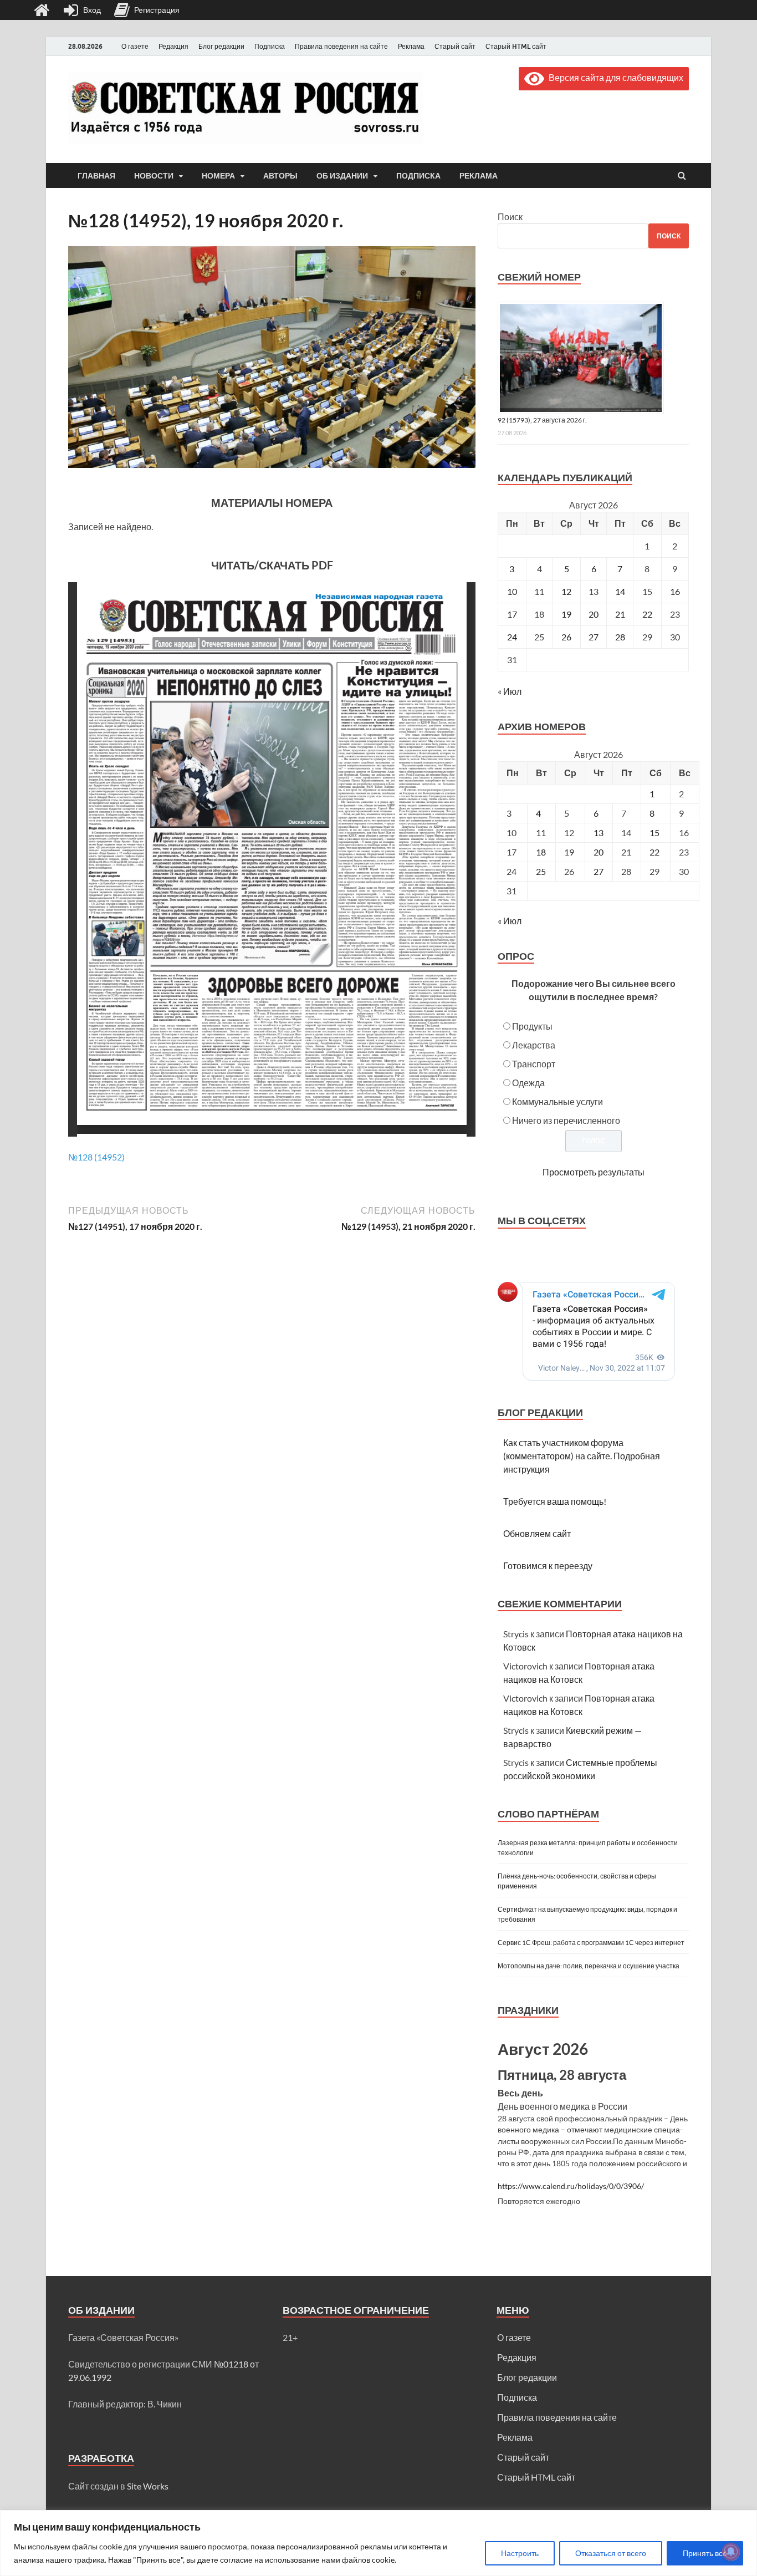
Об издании (342, 176)
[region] (378, 2543)
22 (647, 614)
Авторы (280, 176)
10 (512, 591)
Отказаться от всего (611, 2553)
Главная (96, 176)
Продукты (532, 1026)
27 (594, 637)
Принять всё (705, 2553)
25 (541, 871)
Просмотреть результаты (594, 1172)
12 (566, 591)
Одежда (528, 1083)
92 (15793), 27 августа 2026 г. (542, 420)
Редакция (173, 46)
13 (599, 833)
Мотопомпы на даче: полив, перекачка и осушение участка (589, 1966)
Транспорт (534, 1064)
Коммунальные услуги (557, 1101)
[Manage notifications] (731, 2552)
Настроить (520, 2553)
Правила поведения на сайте (341, 46)
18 (541, 852)
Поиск (510, 217)
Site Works (148, 2486)
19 (566, 614)
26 (566, 637)
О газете (135, 46)
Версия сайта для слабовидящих (614, 77)
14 (620, 591)
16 (675, 591)
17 (512, 614)
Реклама (411, 46)
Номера (218, 176)
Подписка (270, 46)
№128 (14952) (96, 1157)
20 (594, 614)
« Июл (510, 691)
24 (512, 637)
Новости (154, 176)
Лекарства (534, 1045)
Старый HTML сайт (516, 46)
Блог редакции (221, 46)
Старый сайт (455, 46)
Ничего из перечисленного (566, 1120)
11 (541, 833)
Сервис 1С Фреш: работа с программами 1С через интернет (591, 1943)
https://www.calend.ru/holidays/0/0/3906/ (571, 2186)
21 (620, 614)
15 (654, 833)
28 (620, 637)
